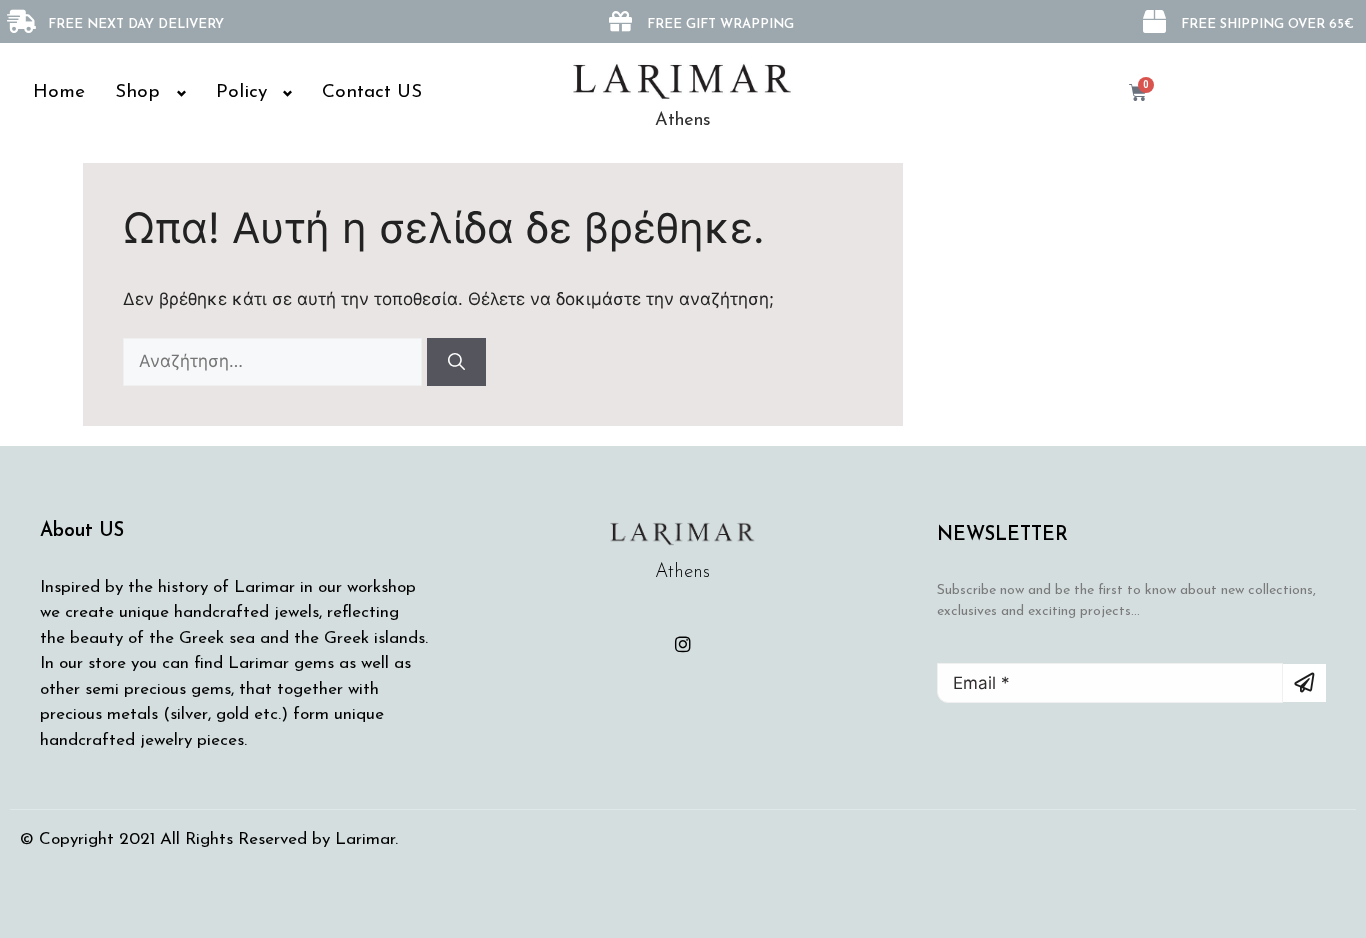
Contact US (372, 92)
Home (59, 92)
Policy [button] (241, 92)
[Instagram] (683, 644)
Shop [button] (137, 92)
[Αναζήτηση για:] (275, 361)
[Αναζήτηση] (456, 362)
